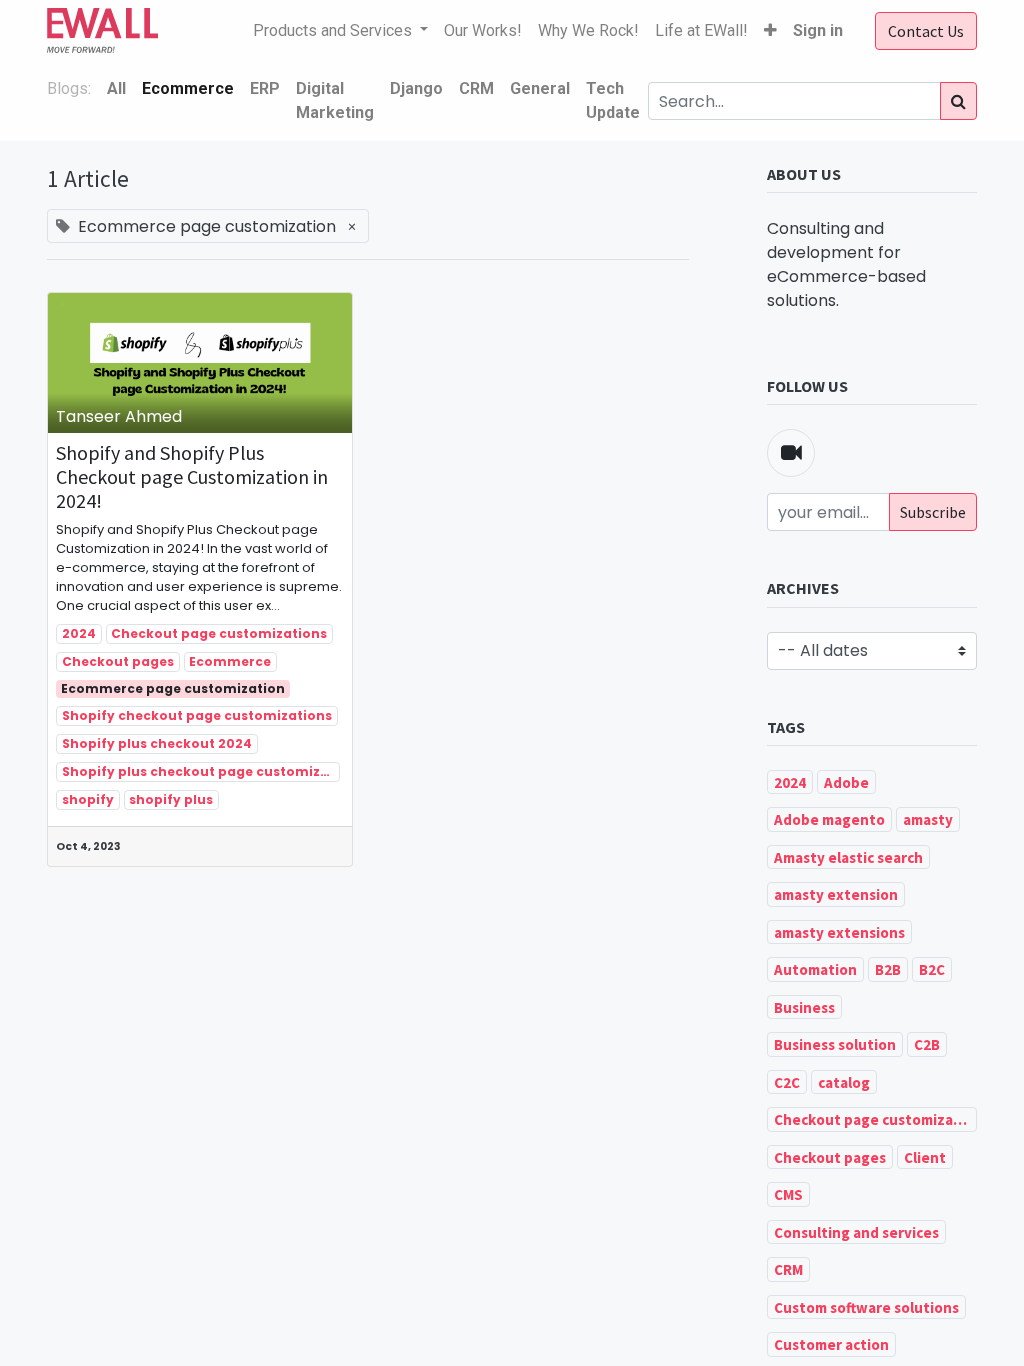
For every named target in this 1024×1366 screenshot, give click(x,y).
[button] (770, 31)
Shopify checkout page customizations (197, 715)
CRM (788, 1269)
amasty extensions (839, 932)
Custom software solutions (866, 1307)
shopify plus (171, 799)
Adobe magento (829, 819)
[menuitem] (483, 31)
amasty (928, 819)
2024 (79, 633)
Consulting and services (856, 1232)
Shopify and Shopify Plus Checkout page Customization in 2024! (192, 477)
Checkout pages (118, 661)
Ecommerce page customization (173, 688)
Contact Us (926, 31)
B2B (888, 969)
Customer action (831, 1344)
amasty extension (836, 894)
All (116, 88)
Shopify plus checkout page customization (201, 771)
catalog (844, 1082)
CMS (788, 1194)
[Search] (958, 101)
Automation (815, 969)
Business (804, 1007)
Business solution (835, 1044)
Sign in (818, 30)
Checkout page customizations (219, 633)
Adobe (846, 782)
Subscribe (933, 512)
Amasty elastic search (848, 857)
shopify (88, 799)
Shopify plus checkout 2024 (157, 743)
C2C (787, 1082)
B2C (932, 969)
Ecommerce (230, 661)
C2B (927, 1044)
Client (925, 1157)
